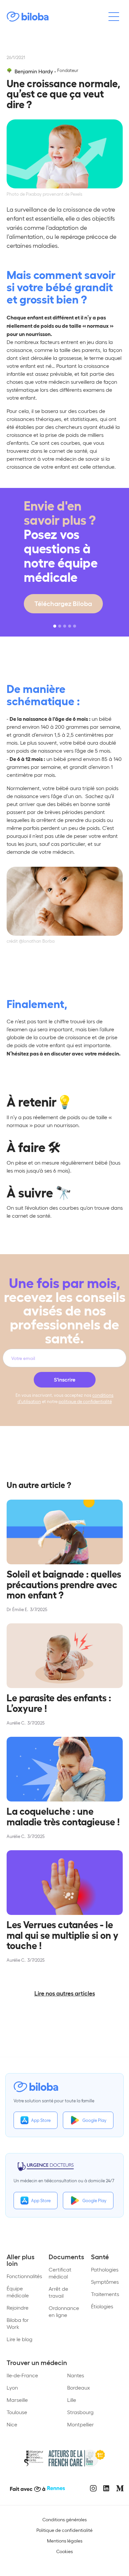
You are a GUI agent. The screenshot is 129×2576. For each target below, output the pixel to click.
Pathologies (105, 2269)
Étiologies (102, 2306)
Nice (12, 2424)
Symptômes (105, 2282)
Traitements (105, 2294)
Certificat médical (60, 2273)
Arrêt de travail (58, 2292)
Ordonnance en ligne (64, 2311)
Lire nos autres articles (65, 1993)
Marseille (17, 2400)
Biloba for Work (18, 2323)
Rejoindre (18, 2307)
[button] (55, 626)
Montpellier (81, 2424)
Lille (72, 2400)
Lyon (12, 2387)
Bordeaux (79, 2387)
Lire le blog (20, 2339)
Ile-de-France (22, 2375)
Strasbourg (80, 2412)
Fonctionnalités (24, 2276)
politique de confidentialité (85, 1401)
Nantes (76, 2375)
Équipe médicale (18, 2292)
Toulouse (17, 2412)
